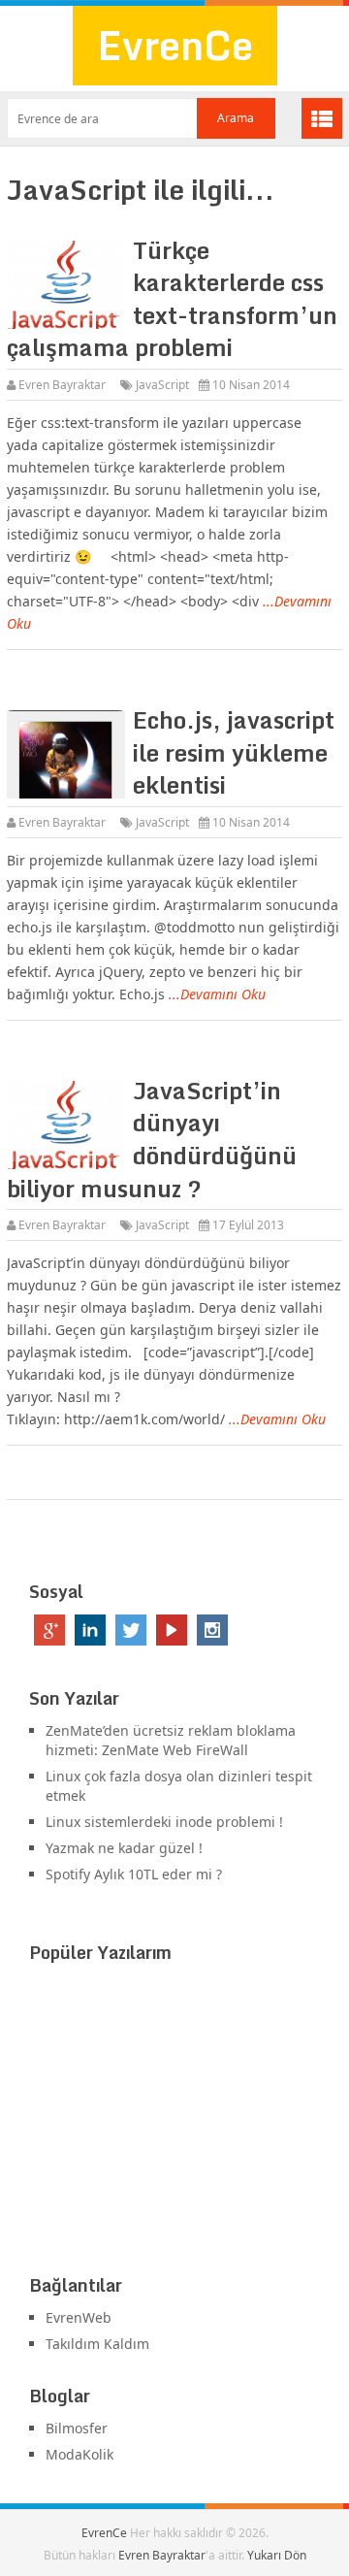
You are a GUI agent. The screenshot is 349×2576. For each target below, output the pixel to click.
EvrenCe (175, 45)
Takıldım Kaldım (97, 2344)
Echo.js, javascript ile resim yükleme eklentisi (234, 752)
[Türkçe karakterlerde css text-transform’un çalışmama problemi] (65, 285)
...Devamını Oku (217, 994)
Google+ (49, 1630)
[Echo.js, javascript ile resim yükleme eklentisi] (65, 754)
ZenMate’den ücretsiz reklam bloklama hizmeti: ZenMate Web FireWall (171, 1740)
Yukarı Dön (277, 2555)
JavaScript (162, 385)
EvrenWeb (79, 2317)
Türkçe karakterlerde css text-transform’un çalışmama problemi (172, 299)
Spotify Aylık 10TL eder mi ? (134, 1874)
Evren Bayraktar (62, 385)
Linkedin (90, 1630)
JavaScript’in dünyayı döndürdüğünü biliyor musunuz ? (152, 1139)
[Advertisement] (174, 2123)
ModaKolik (79, 2454)
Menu (322, 118)
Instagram (212, 1630)
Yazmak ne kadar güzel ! (124, 1848)
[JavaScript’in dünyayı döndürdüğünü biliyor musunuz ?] (65, 1125)
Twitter (131, 1630)
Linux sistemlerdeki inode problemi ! (164, 1822)
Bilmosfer (77, 2428)
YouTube (172, 1630)
